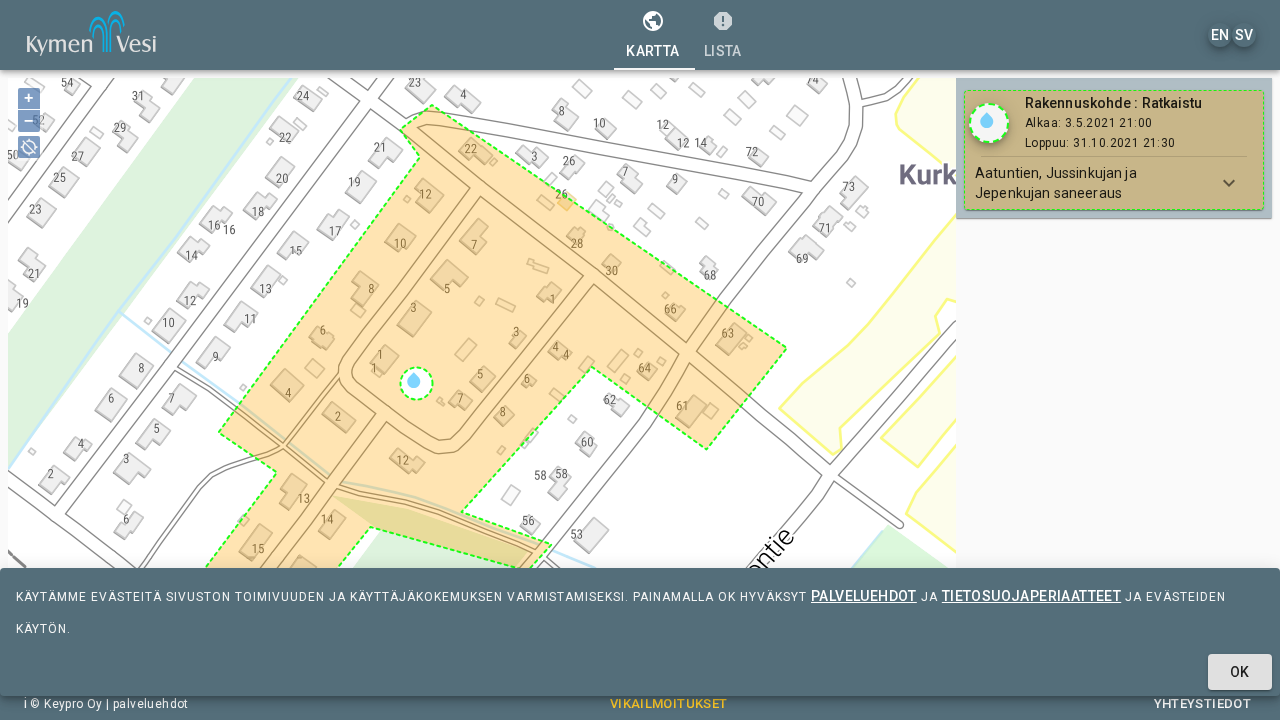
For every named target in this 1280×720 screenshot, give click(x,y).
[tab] (652, 35)
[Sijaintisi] (29, 147)
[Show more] (1229, 183)
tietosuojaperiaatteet (1031, 596)
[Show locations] (989, 123)
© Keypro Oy (66, 704)
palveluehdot (864, 596)
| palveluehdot (146, 704)
